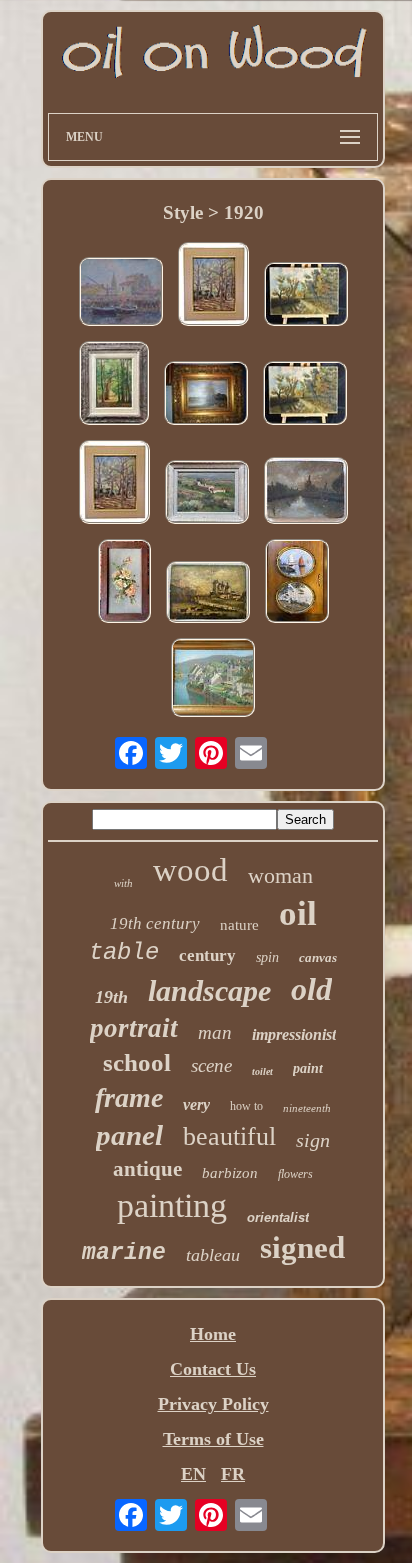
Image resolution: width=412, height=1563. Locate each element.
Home (213, 1334)
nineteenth (307, 1108)
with (123, 883)
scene (211, 1065)
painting (172, 1205)
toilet (262, 1071)
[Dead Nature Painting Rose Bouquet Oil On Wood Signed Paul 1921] (124, 583)
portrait (134, 1028)
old (311, 989)
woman (280, 875)
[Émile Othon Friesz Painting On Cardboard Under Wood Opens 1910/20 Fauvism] (114, 385)
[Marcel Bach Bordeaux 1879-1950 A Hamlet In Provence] (207, 494)
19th (111, 997)
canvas (318, 957)
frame (129, 1097)
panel (129, 1135)
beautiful (229, 1136)
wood (190, 870)
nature (239, 925)
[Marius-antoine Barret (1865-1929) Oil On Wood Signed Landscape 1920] (306, 493)
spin (267, 957)
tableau (213, 1255)
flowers (295, 1174)
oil (298, 913)
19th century (155, 923)
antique (147, 1169)
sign (313, 1140)
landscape (209, 990)
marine (124, 1253)
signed (302, 1247)
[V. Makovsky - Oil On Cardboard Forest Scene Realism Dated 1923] (114, 484)
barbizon (230, 1173)
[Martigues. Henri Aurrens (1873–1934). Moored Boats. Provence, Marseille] (121, 294)
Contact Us (213, 1369)
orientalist (278, 1217)
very (196, 1104)
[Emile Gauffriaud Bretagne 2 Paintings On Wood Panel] (297, 583)
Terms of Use (213, 1439)
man (215, 1032)
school (137, 1062)
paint (308, 1068)
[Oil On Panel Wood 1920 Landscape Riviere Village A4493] (208, 594)
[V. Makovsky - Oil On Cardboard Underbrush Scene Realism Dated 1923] (213, 286)
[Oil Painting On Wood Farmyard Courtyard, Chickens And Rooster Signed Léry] (206, 395)
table (124, 952)
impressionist (294, 1034)
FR (233, 1474)
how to (246, 1106)
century (207, 955)
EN (193, 1474)
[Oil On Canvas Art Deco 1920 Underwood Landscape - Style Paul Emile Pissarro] (306, 296)
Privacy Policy (213, 1404)
